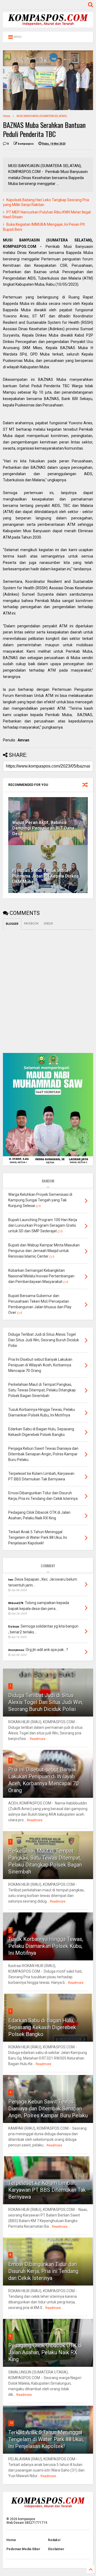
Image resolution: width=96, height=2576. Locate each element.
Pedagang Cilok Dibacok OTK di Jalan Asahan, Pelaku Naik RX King (45, 2352)
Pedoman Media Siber (23, 2549)
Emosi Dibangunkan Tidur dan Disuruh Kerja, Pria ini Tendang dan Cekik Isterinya (43, 2271)
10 (11, 2423)
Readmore (38, 1739)
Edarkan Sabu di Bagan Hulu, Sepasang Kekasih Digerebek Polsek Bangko (42, 2027)
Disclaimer (56, 2549)
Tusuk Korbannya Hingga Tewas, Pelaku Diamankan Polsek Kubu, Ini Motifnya (46, 1946)
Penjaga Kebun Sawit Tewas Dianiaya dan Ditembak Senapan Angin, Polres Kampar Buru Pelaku (48, 2109)
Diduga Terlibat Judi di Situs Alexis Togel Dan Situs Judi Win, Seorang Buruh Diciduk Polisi (46, 1702)
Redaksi (54, 2540)
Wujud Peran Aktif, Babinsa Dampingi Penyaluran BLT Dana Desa (43, 828)
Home (7, 116)
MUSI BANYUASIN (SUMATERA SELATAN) (42, 116)
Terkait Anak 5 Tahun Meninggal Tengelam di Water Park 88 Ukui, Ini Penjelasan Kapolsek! (46, 2439)
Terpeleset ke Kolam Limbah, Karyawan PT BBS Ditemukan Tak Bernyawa (47, 2190)
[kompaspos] (48, 25)
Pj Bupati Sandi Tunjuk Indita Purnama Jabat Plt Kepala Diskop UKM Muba (46, 876)
